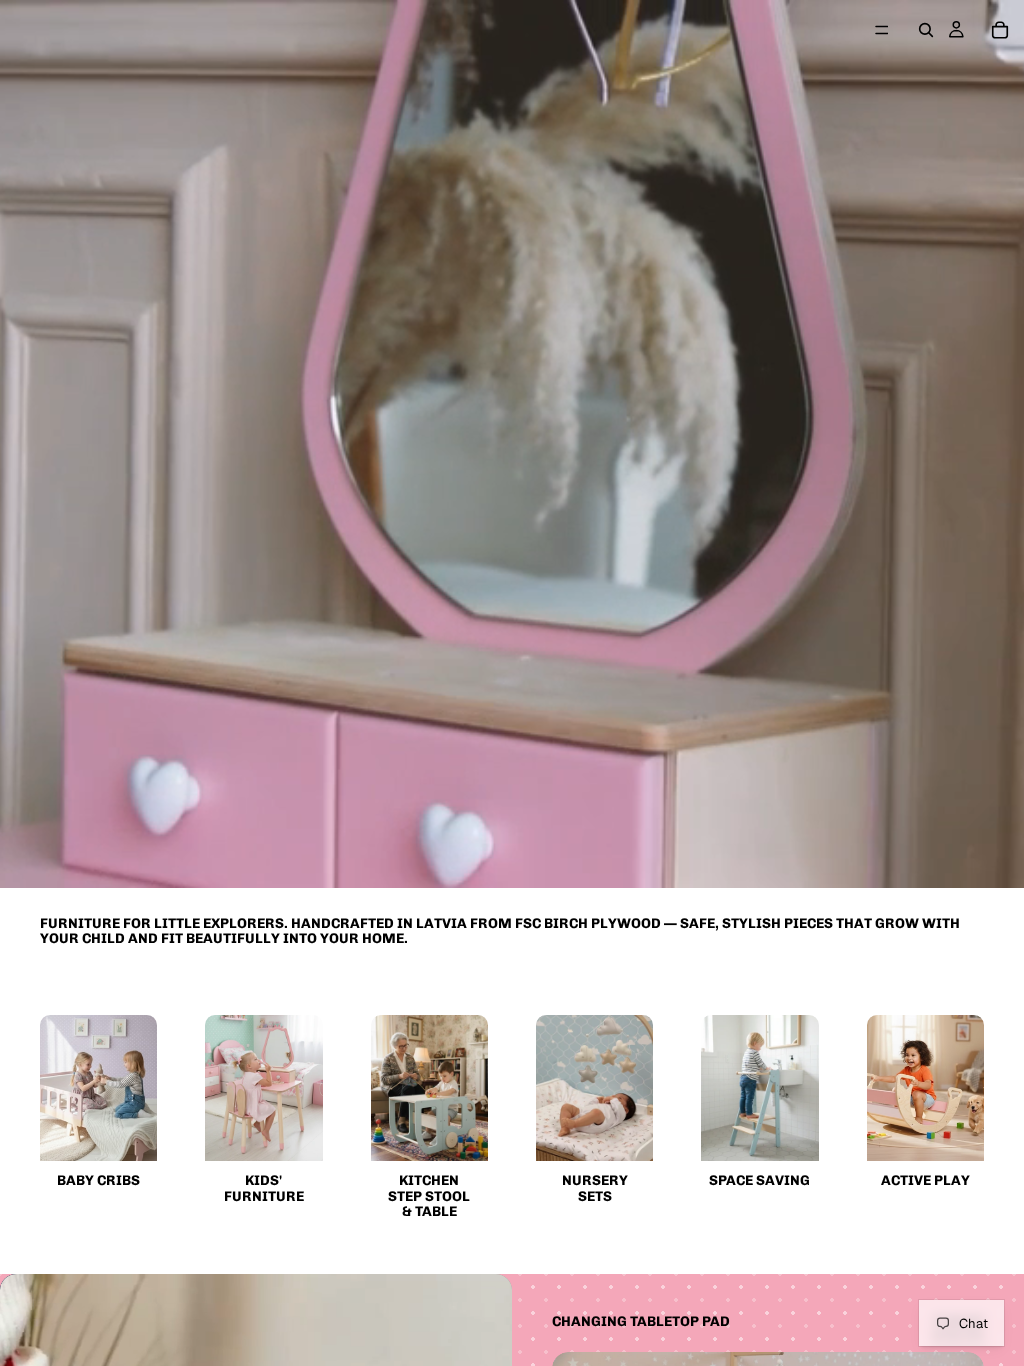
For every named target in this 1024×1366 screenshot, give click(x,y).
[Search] (926, 30)
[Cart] (1000, 30)
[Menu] (882, 30)
